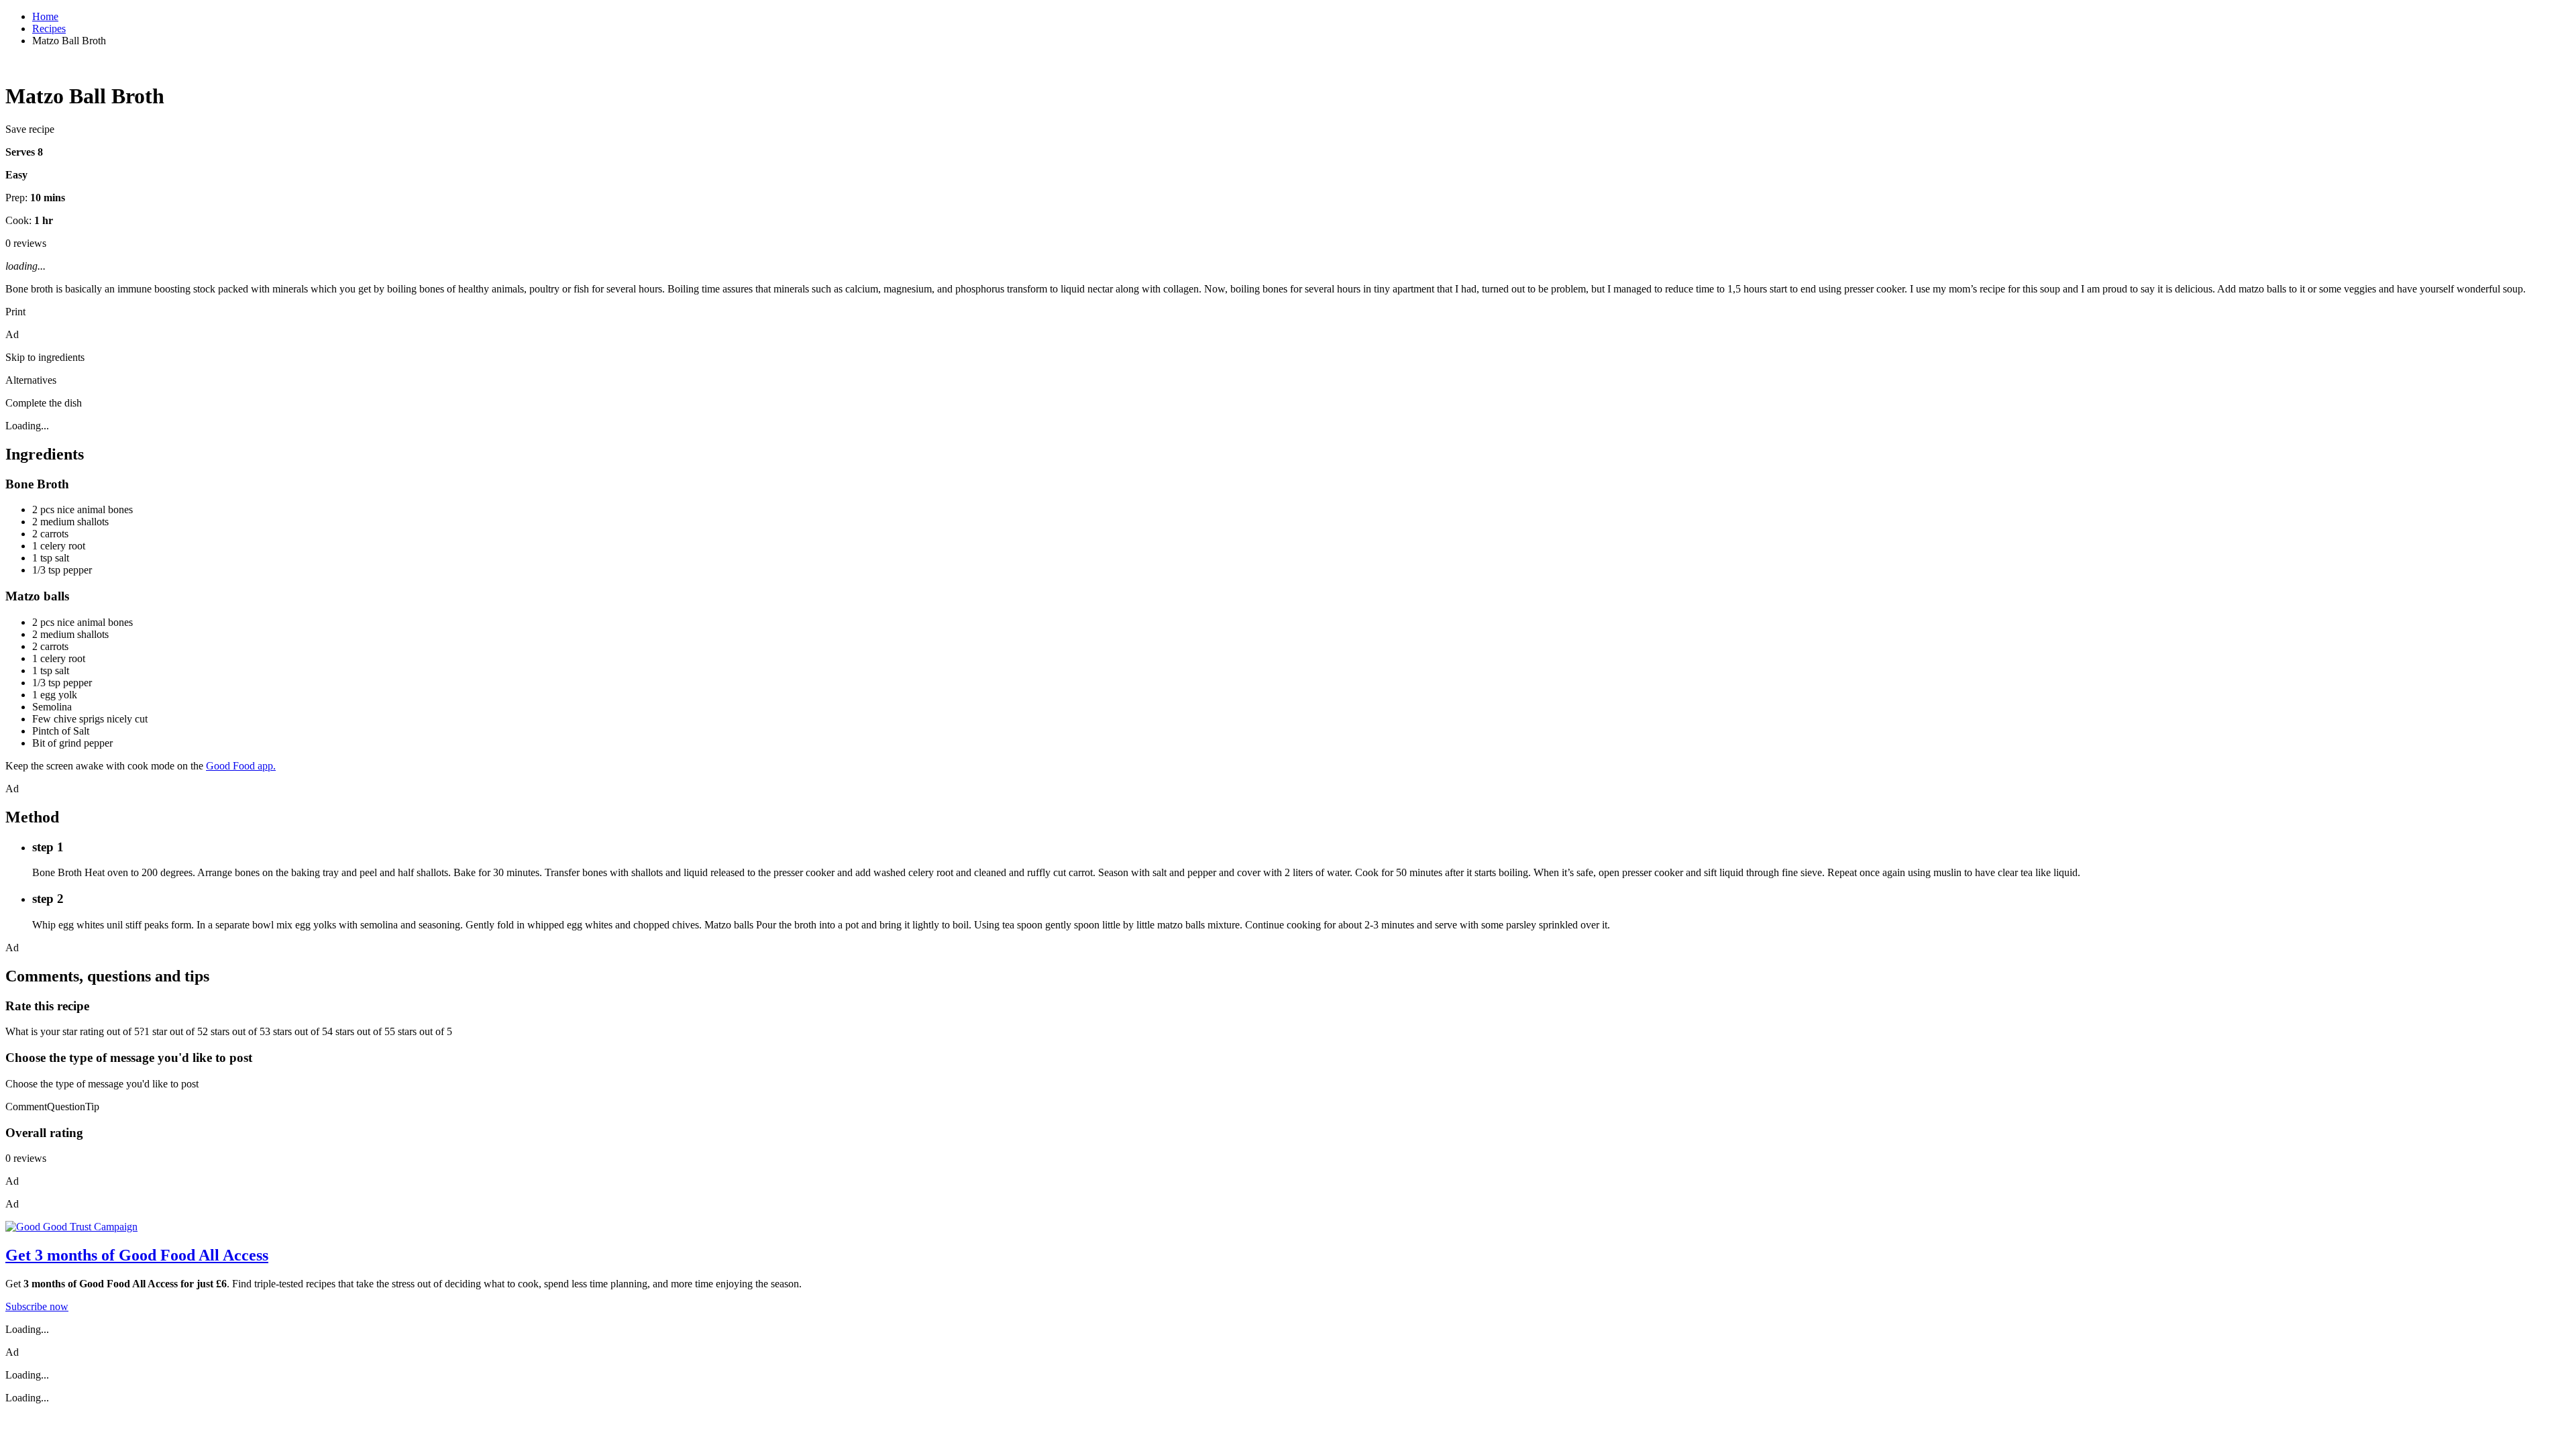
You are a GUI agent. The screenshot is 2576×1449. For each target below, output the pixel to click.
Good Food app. (241, 766)
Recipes (49, 29)
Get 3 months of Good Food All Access (137, 1255)
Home (45, 16)
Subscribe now (37, 1306)
